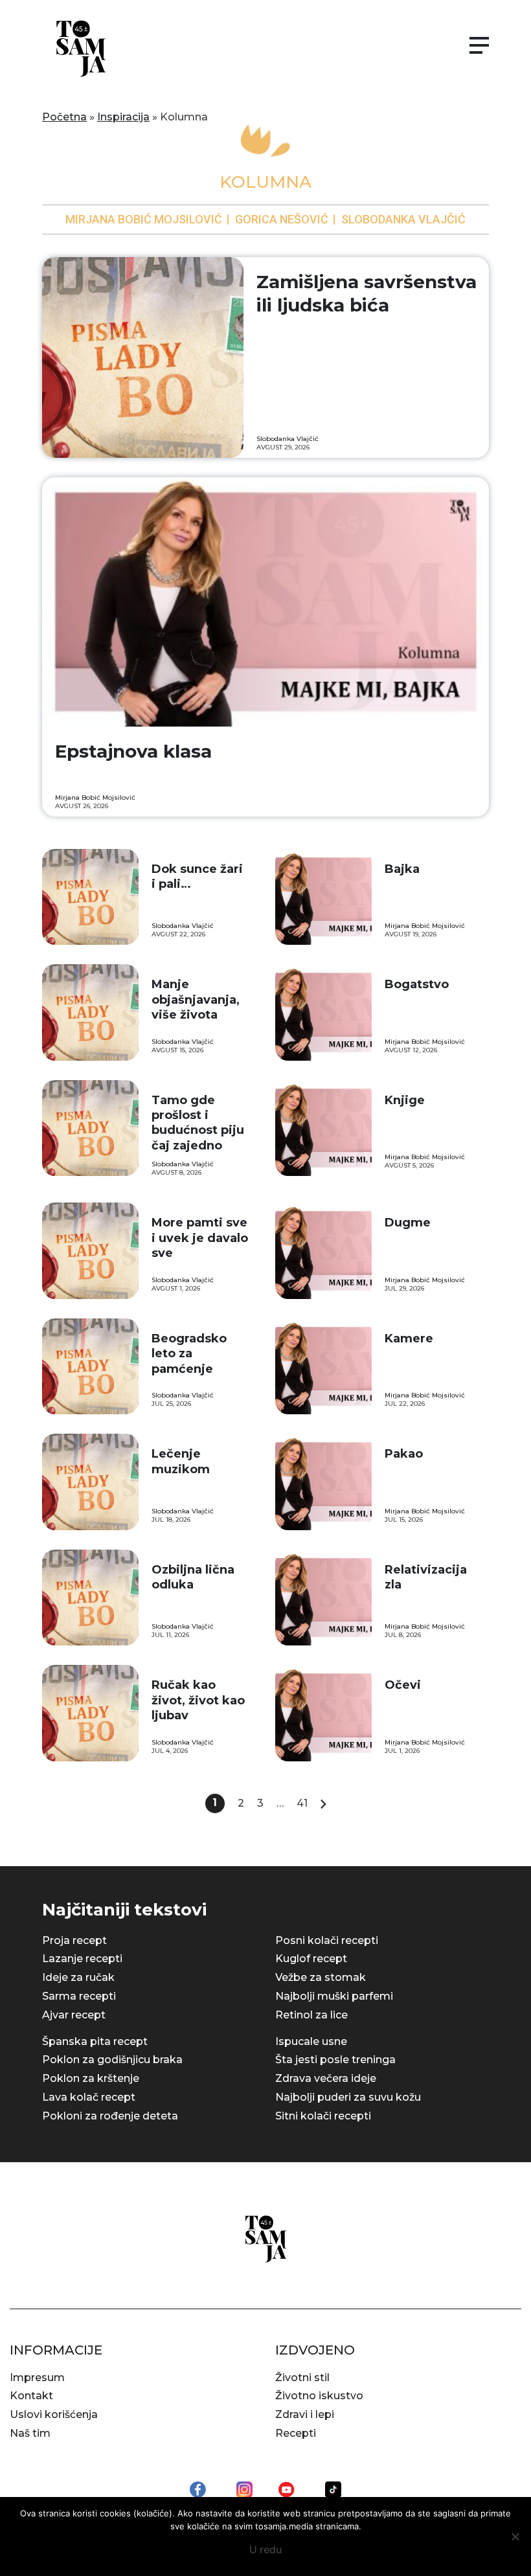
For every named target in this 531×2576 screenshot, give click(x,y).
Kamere (409, 1339)
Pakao (404, 1454)
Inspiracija (123, 117)
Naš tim (30, 2433)
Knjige (405, 1100)
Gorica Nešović (282, 219)
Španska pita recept (95, 2041)
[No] (515, 2536)
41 (302, 1803)
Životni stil (302, 2378)
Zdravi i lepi (305, 2414)
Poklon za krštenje (91, 2078)
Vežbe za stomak (321, 1977)
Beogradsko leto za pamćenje (189, 1354)
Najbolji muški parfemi (334, 1996)
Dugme (408, 1223)
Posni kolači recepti (327, 1940)
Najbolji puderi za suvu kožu (348, 2097)
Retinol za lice (311, 2015)
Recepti (296, 2433)
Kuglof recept (311, 1959)
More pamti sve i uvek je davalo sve (200, 1238)
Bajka (402, 869)
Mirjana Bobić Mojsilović (144, 219)
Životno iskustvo (319, 2396)
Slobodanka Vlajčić (403, 219)
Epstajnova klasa (133, 751)
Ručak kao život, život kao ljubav (198, 1700)
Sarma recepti (79, 1996)
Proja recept (74, 1940)
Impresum (37, 2378)
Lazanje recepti (82, 1959)
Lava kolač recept (89, 2097)
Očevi (403, 1685)
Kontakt (31, 2396)
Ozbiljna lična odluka (193, 1577)
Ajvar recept (74, 2015)
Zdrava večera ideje (326, 2078)
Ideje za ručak (78, 1977)
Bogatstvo (417, 984)
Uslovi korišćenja (54, 2414)
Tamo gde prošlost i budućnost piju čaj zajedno (198, 1123)
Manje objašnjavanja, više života (196, 1000)
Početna (64, 117)
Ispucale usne (311, 2041)
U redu (266, 2549)
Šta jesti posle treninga (335, 2060)
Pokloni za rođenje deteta (110, 2116)
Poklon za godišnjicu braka (112, 2060)
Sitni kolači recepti (323, 2116)
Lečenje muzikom (181, 1461)
